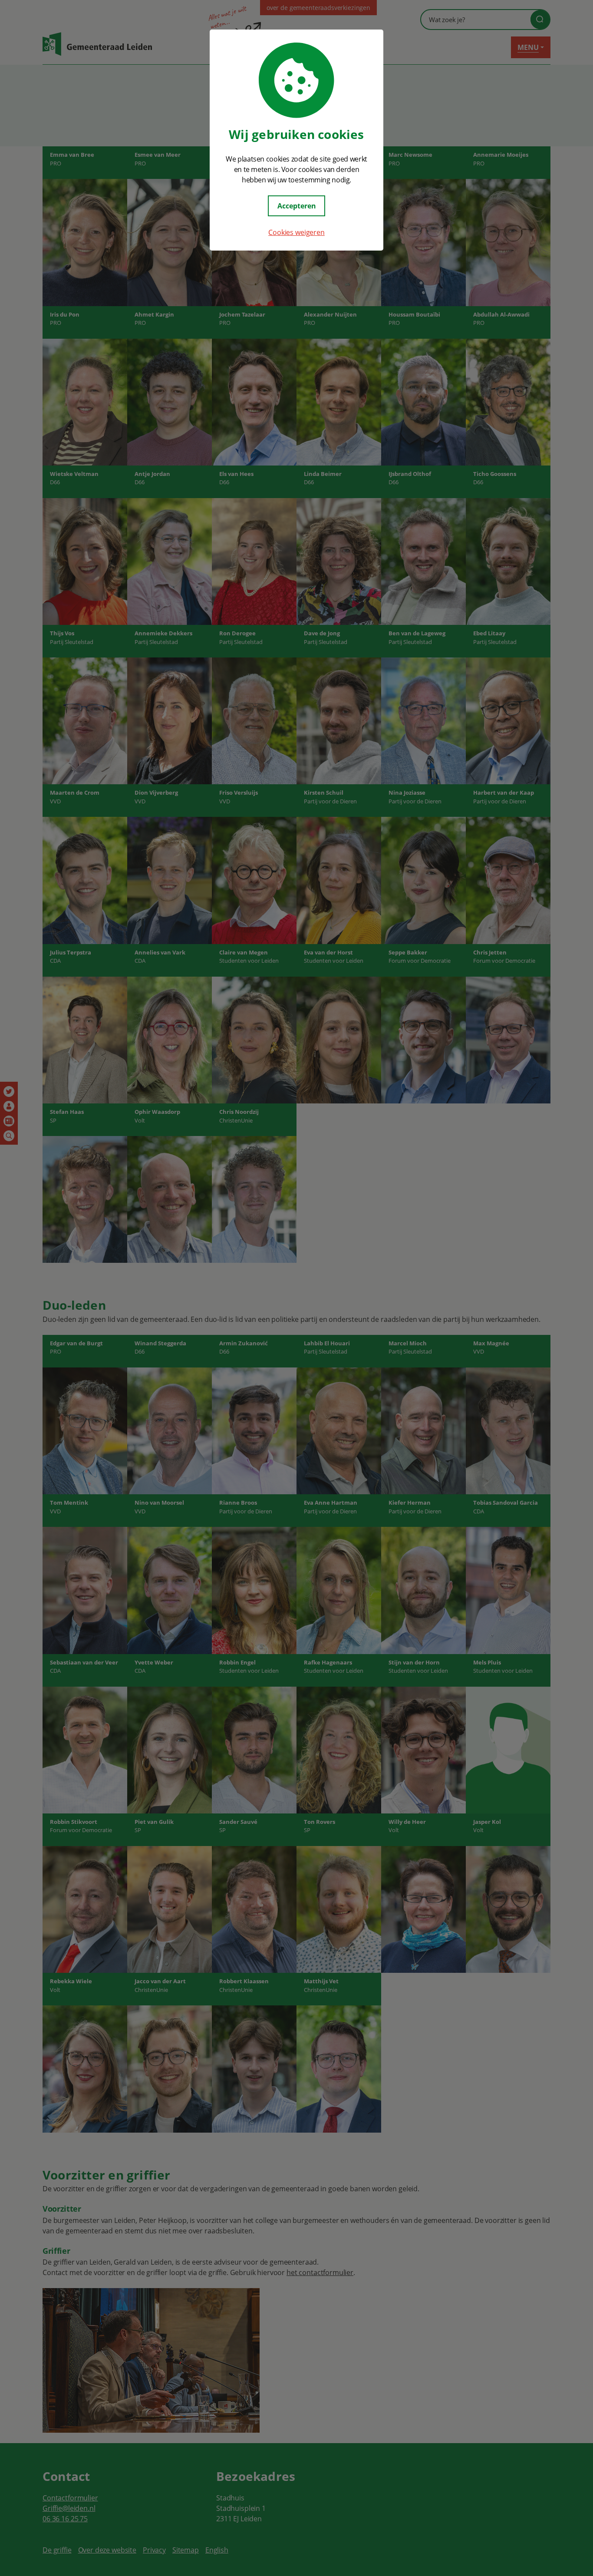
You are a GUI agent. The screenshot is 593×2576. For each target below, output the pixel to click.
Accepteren (297, 206)
